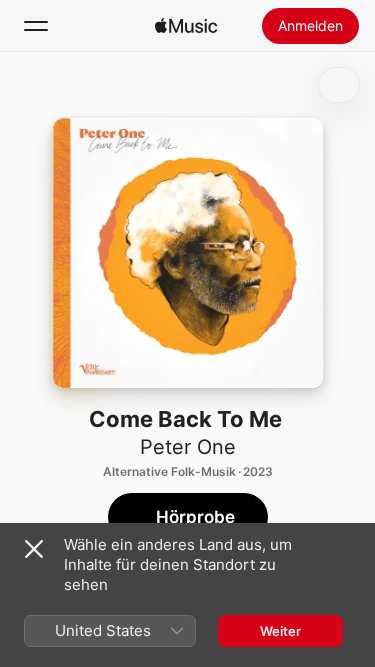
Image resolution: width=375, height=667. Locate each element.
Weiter (280, 631)
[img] (186, 26)
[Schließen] (34, 549)
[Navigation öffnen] (36, 26)
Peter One (188, 447)
